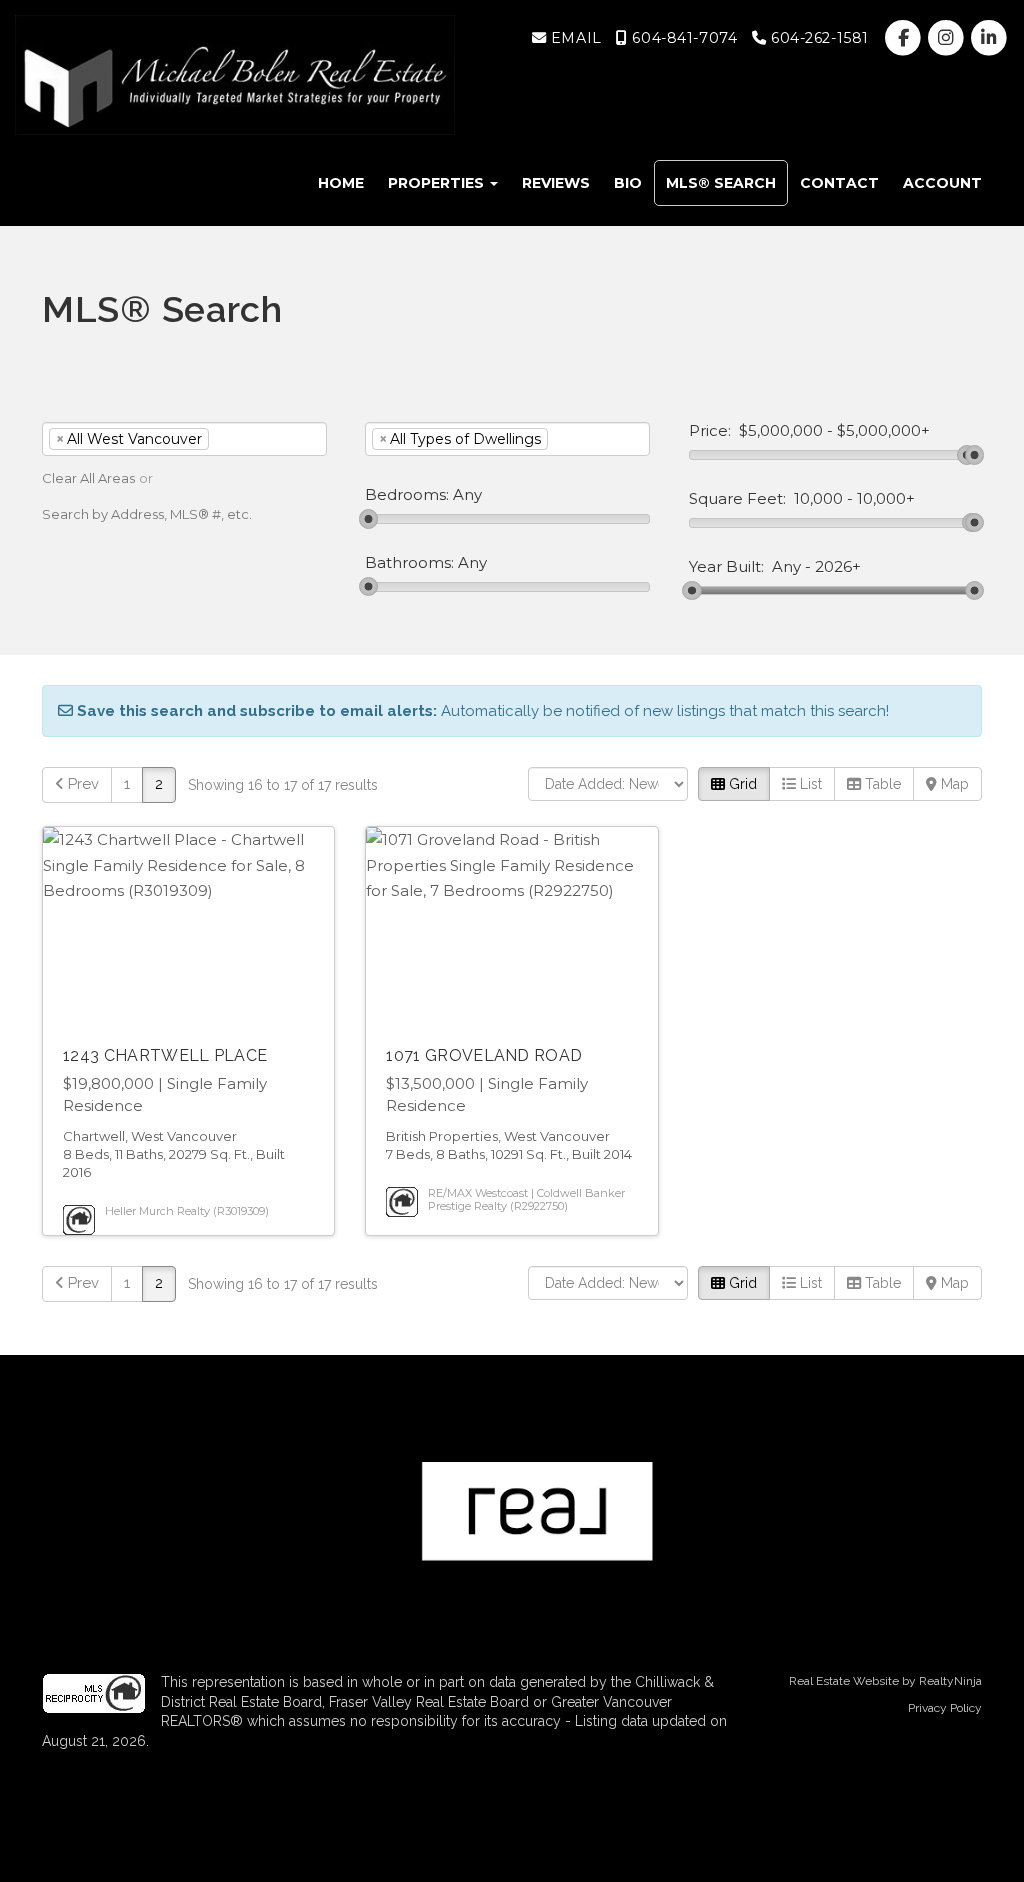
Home (341, 183)
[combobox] (184, 439)
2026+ (838, 567)
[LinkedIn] (989, 38)
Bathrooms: (409, 563)
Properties (438, 183)
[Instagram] (948, 38)
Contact (839, 183)
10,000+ (886, 499)
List (809, 784)
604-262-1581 (817, 38)
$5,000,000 (781, 431)
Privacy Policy (945, 1708)
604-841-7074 (682, 38)
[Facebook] (904, 38)
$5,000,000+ (883, 431)
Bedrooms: (407, 495)
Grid (741, 784)
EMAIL (573, 38)
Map (953, 784)
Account (942, 183)
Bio (628, 183)
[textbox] (244, 439)
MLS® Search (721, 183)
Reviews (556, 183)
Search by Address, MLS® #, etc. (147, 514)
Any (786, 567)
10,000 (818, 499)
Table (881, 784)
